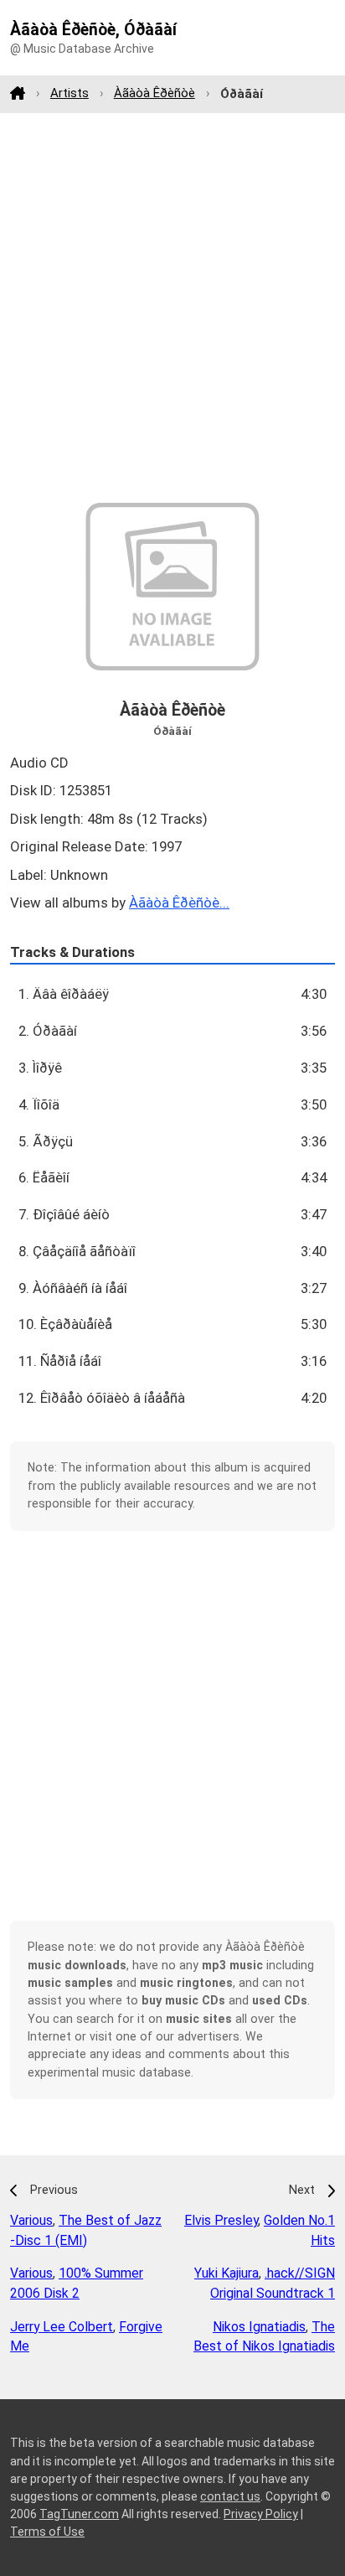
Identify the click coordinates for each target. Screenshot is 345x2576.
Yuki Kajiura (227, 2273)
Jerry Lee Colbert (62, 2327)
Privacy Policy (261, 2514)
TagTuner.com (79, 2514)
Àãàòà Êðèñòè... (179, 903)
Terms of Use (47, 2532)
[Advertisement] (172, 308)
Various (31, 2220)
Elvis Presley (221, 2220)
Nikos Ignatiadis (259, 2327)
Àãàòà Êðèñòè (154, 93)
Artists (70, 93)
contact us (230, 2496)
